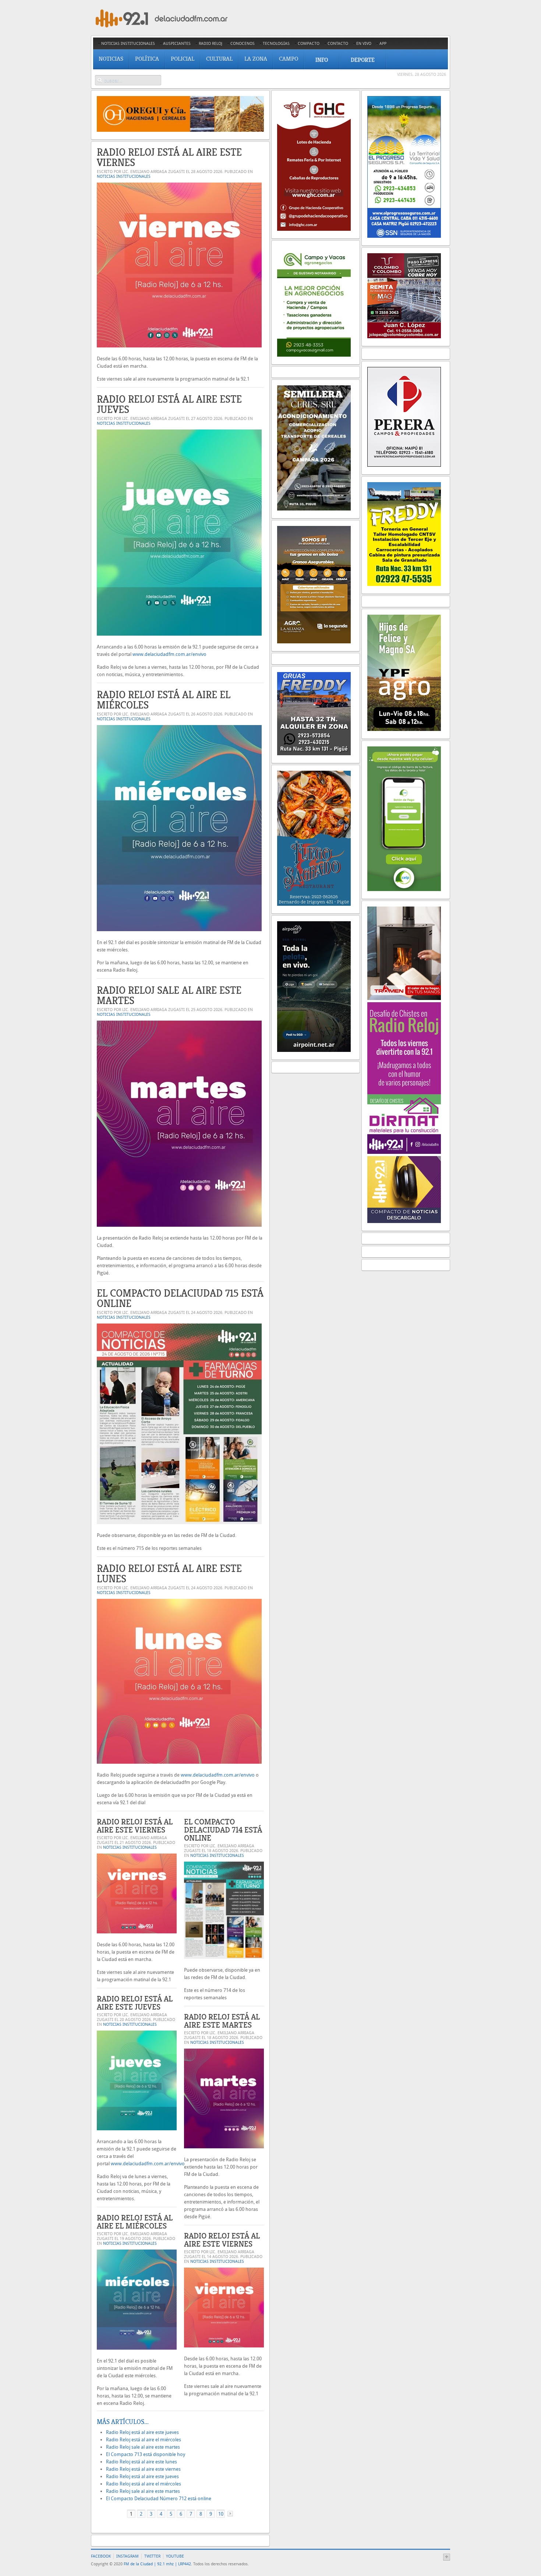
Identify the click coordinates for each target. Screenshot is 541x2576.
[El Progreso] (404, 236)
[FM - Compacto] (404, 1221)
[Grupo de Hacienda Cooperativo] (314, 229)
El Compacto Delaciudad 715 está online (180, 1298)
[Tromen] (404, 998)
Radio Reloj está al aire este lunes (169, 1574)
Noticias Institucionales (124, 176)
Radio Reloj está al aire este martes (222, 2021)
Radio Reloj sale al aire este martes (169, 995)
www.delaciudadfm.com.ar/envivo (169, 654)
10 (221, 2514)
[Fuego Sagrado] (314, 904)
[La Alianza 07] (314, 642)
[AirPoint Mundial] (314, 1050)
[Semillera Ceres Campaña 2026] (314, 509)
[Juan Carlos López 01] (404, 337)
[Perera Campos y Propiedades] (404, 465)
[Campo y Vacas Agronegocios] (314, 355)
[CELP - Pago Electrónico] (404, 889)
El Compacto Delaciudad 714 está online (223, 1830)
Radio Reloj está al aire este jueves (169, 404)
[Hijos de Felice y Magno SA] (404, 729)
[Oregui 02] (180, 130)
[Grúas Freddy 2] (314, 754)
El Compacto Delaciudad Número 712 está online (159, 2499)
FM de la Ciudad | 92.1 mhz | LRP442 (157, 2564)
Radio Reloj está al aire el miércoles (164, 700)
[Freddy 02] (404, 584)
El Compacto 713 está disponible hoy (146, 2454)
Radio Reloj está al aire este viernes (169, 157)
